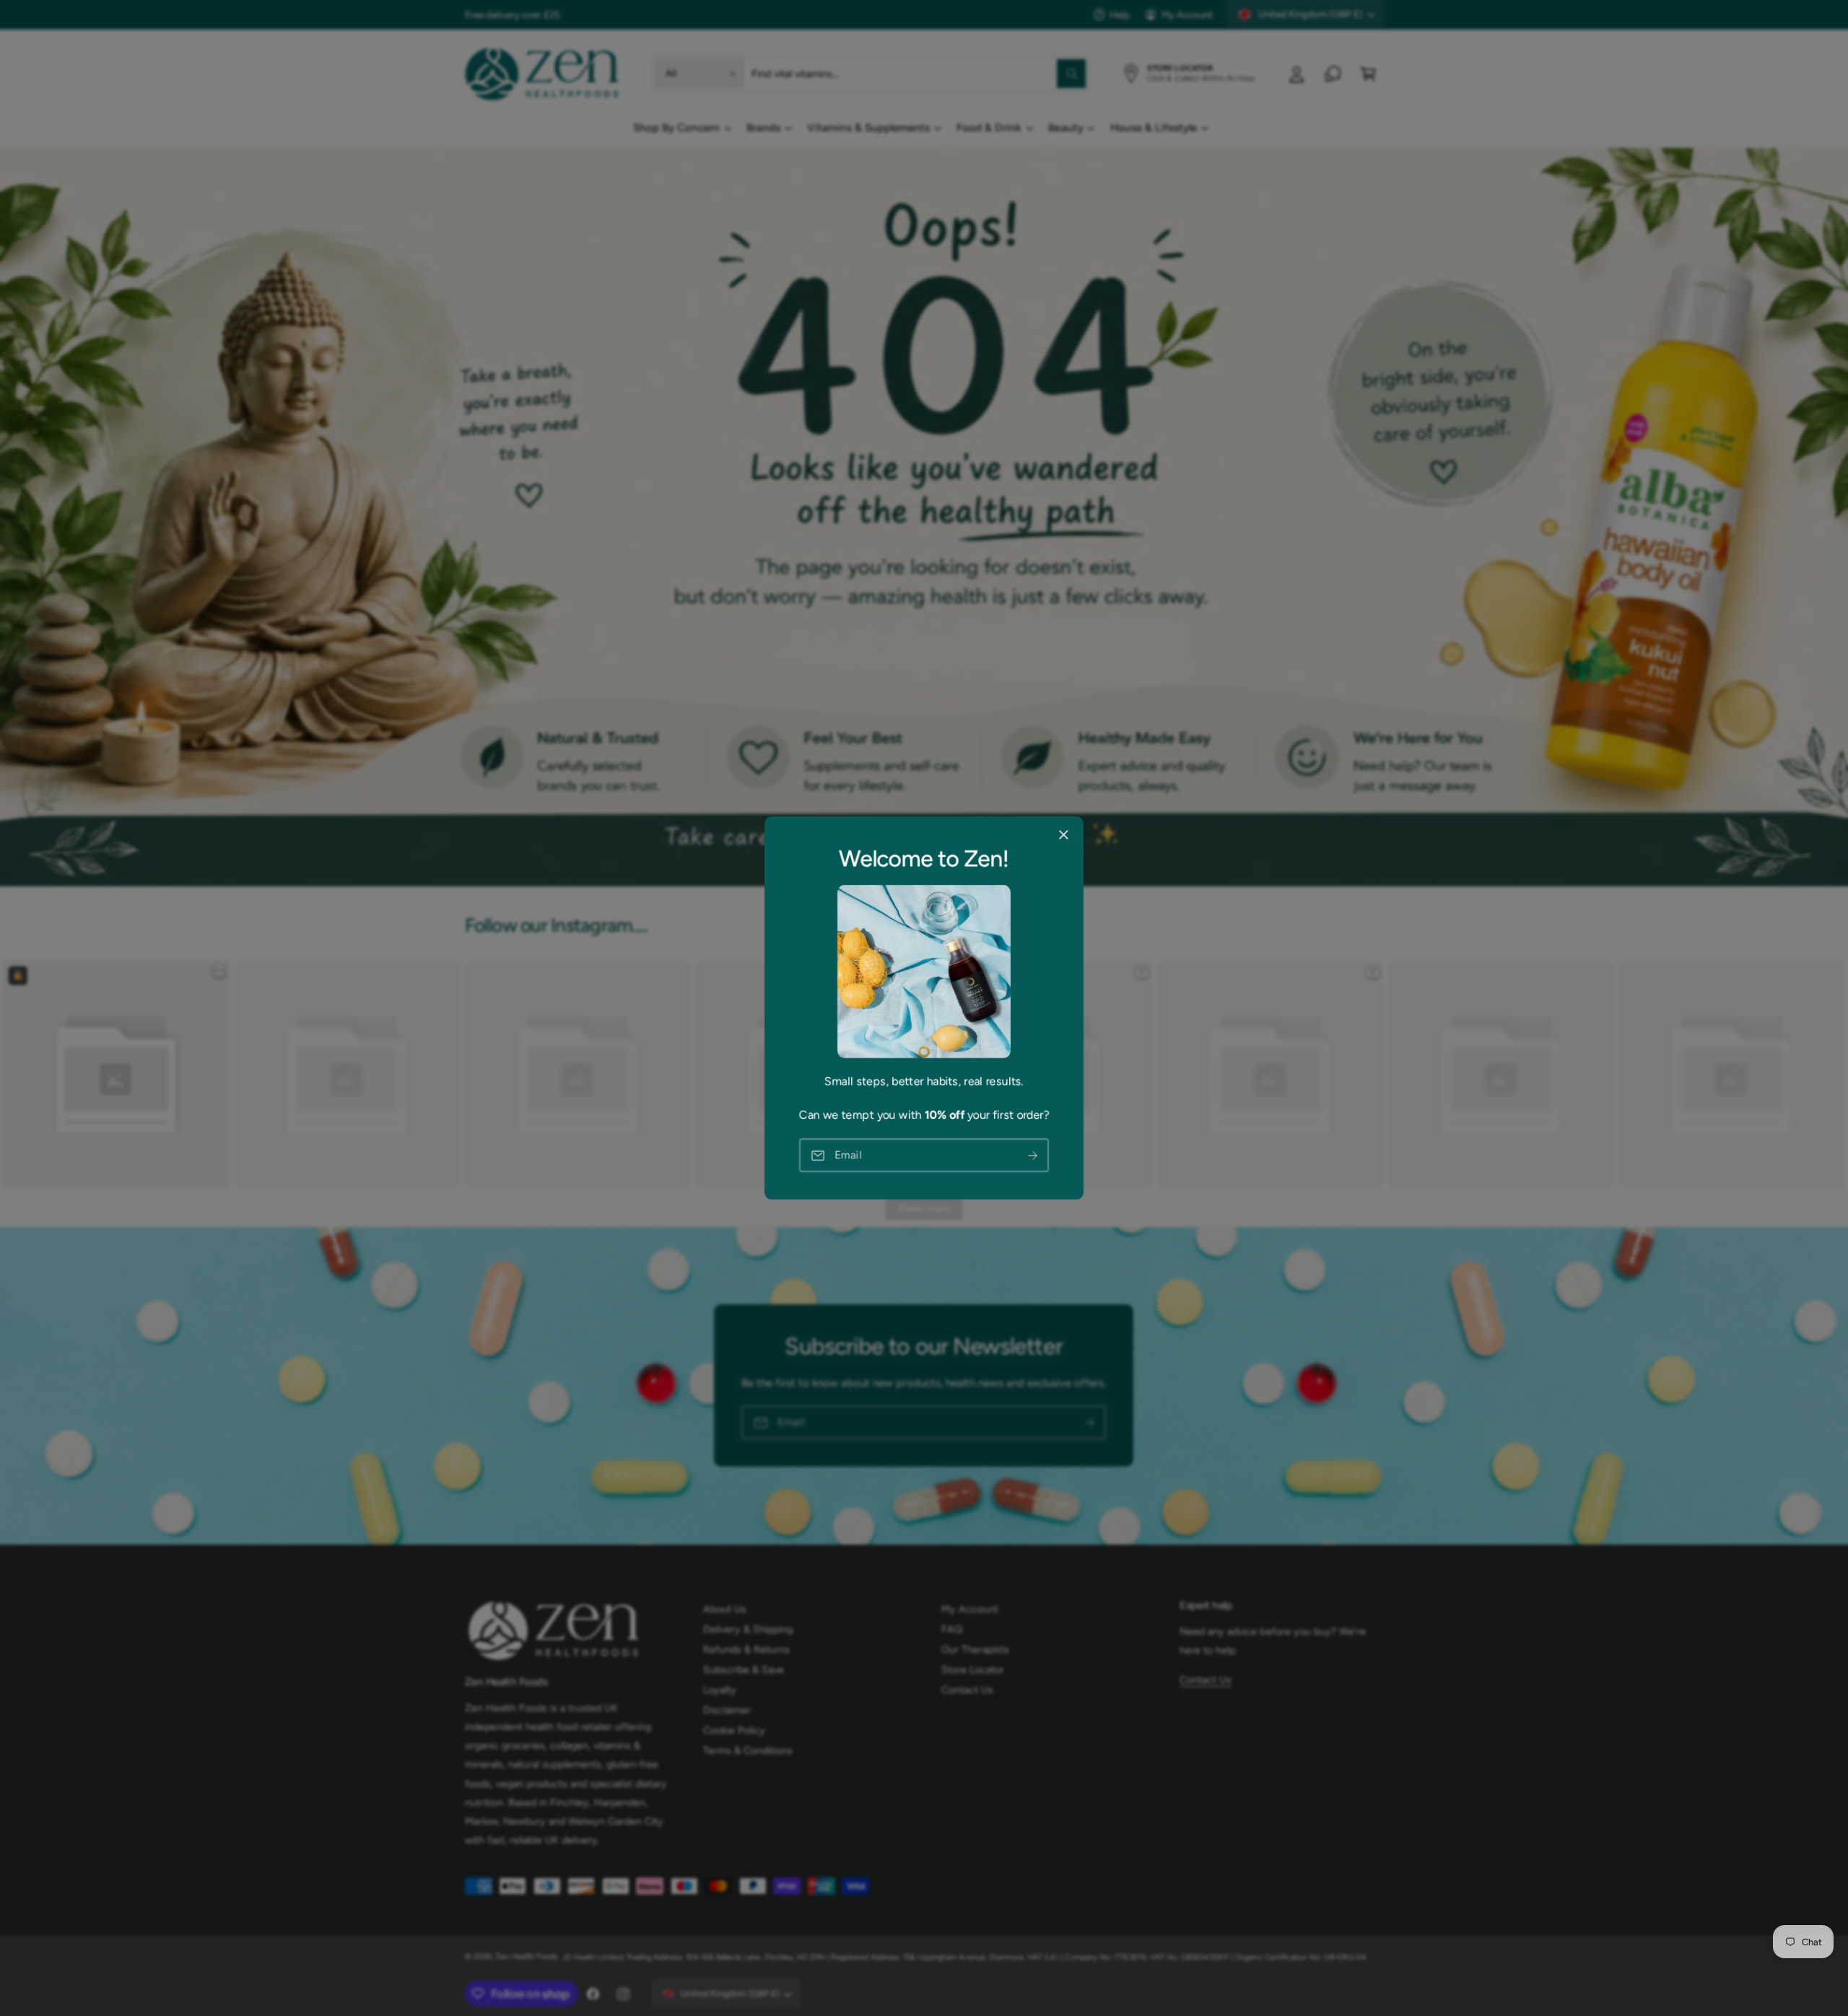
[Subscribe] (1033, 1155)
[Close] (1063, 835)
